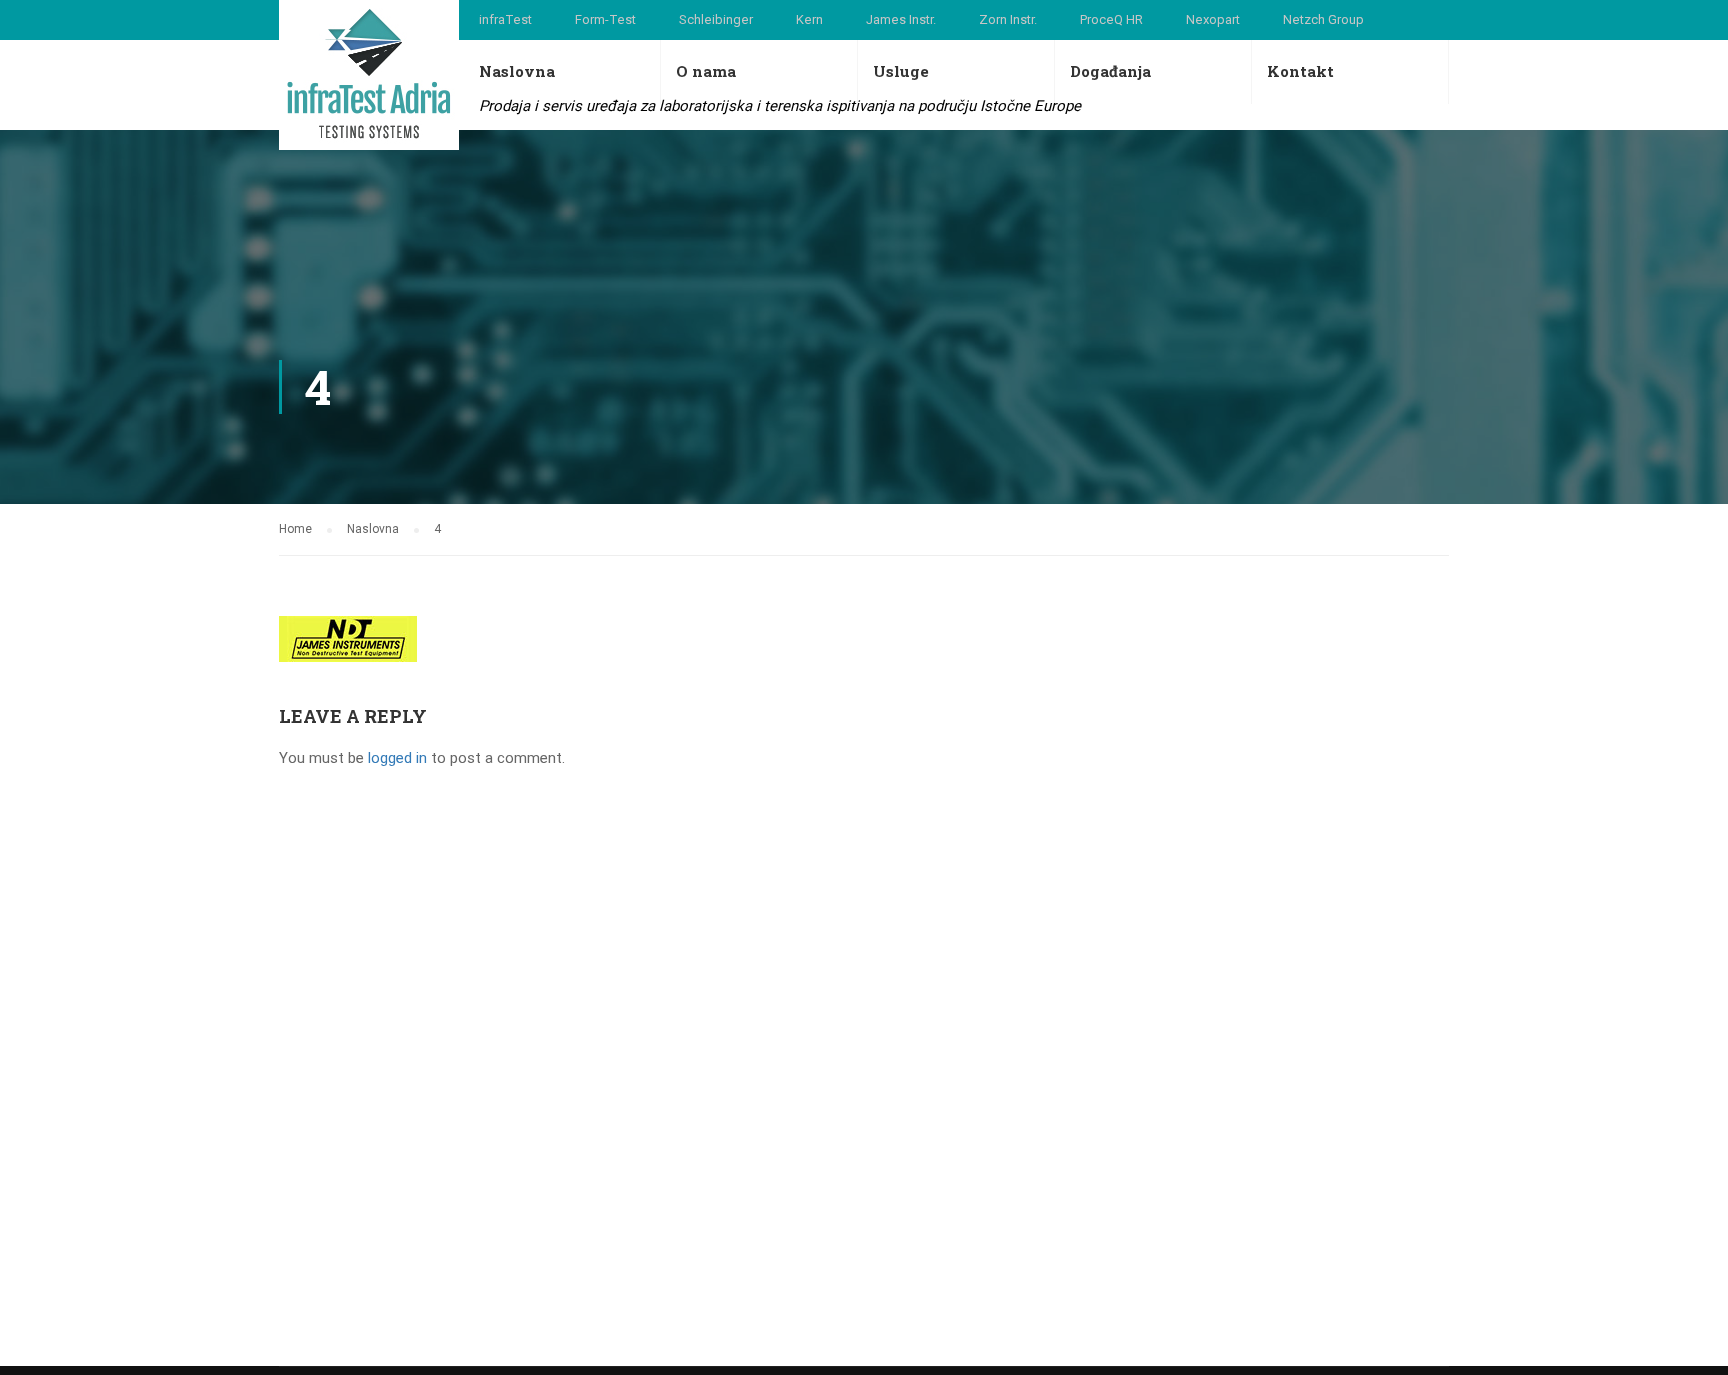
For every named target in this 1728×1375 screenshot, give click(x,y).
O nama (706, 71)
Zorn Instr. (1008, 19)
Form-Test (605, 19)
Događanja (1110, 71)
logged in (397, 758)
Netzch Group (1323, 19)
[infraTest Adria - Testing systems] (369, 75)
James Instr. (901, 19)
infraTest (505, 19)
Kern (809, 19)
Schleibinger (716, 19)
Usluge (901, 71)
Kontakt (1300, 71)
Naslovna (517, 71)
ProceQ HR (1111, 19)
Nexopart (1213, 19)
